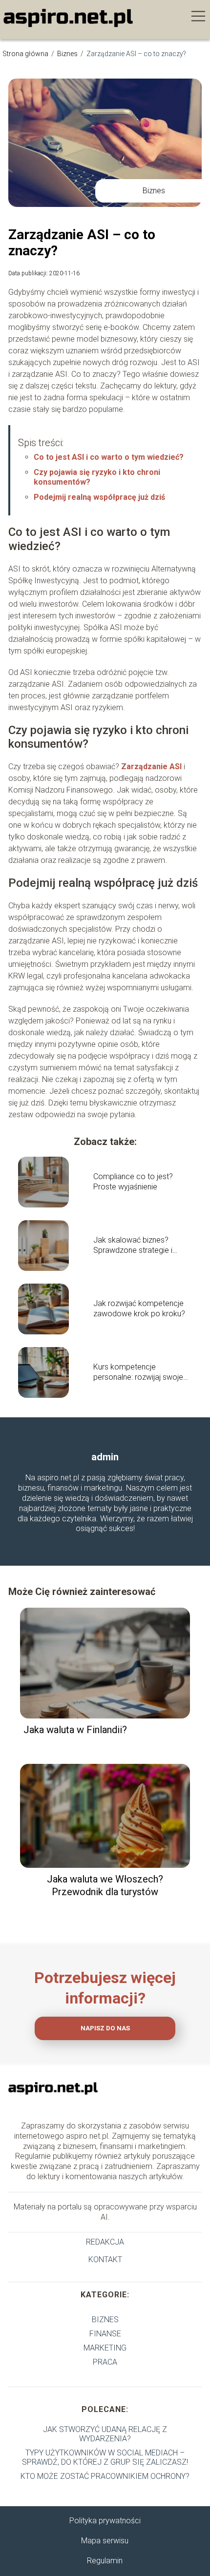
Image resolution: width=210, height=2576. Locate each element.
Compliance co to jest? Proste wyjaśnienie (133, 1182)
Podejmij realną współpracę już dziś (99, 497)
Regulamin (105, 2561)
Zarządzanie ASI (151, 767)
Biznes (68, 54)
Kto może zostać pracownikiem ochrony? (105, 2476)
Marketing (105, 2348)
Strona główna (26, 54)
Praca (105, 2362)
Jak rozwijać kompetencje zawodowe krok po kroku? (139, 1308)
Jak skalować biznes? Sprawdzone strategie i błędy (133, 1246)
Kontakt (105, 2259)
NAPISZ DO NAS (105, 2028)
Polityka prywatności (105, 2521)
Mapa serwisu (105, 2541)
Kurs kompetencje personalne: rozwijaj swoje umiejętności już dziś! (138, 1372)
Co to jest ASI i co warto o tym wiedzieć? (109, 457)
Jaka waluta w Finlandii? (75, 1730)
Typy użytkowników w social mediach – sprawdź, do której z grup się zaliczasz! (105, 2457)
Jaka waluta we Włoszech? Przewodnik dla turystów (105, 1885)
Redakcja (105, 2242)
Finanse (105, 2334)
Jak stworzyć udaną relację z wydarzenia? (105, 2434)
